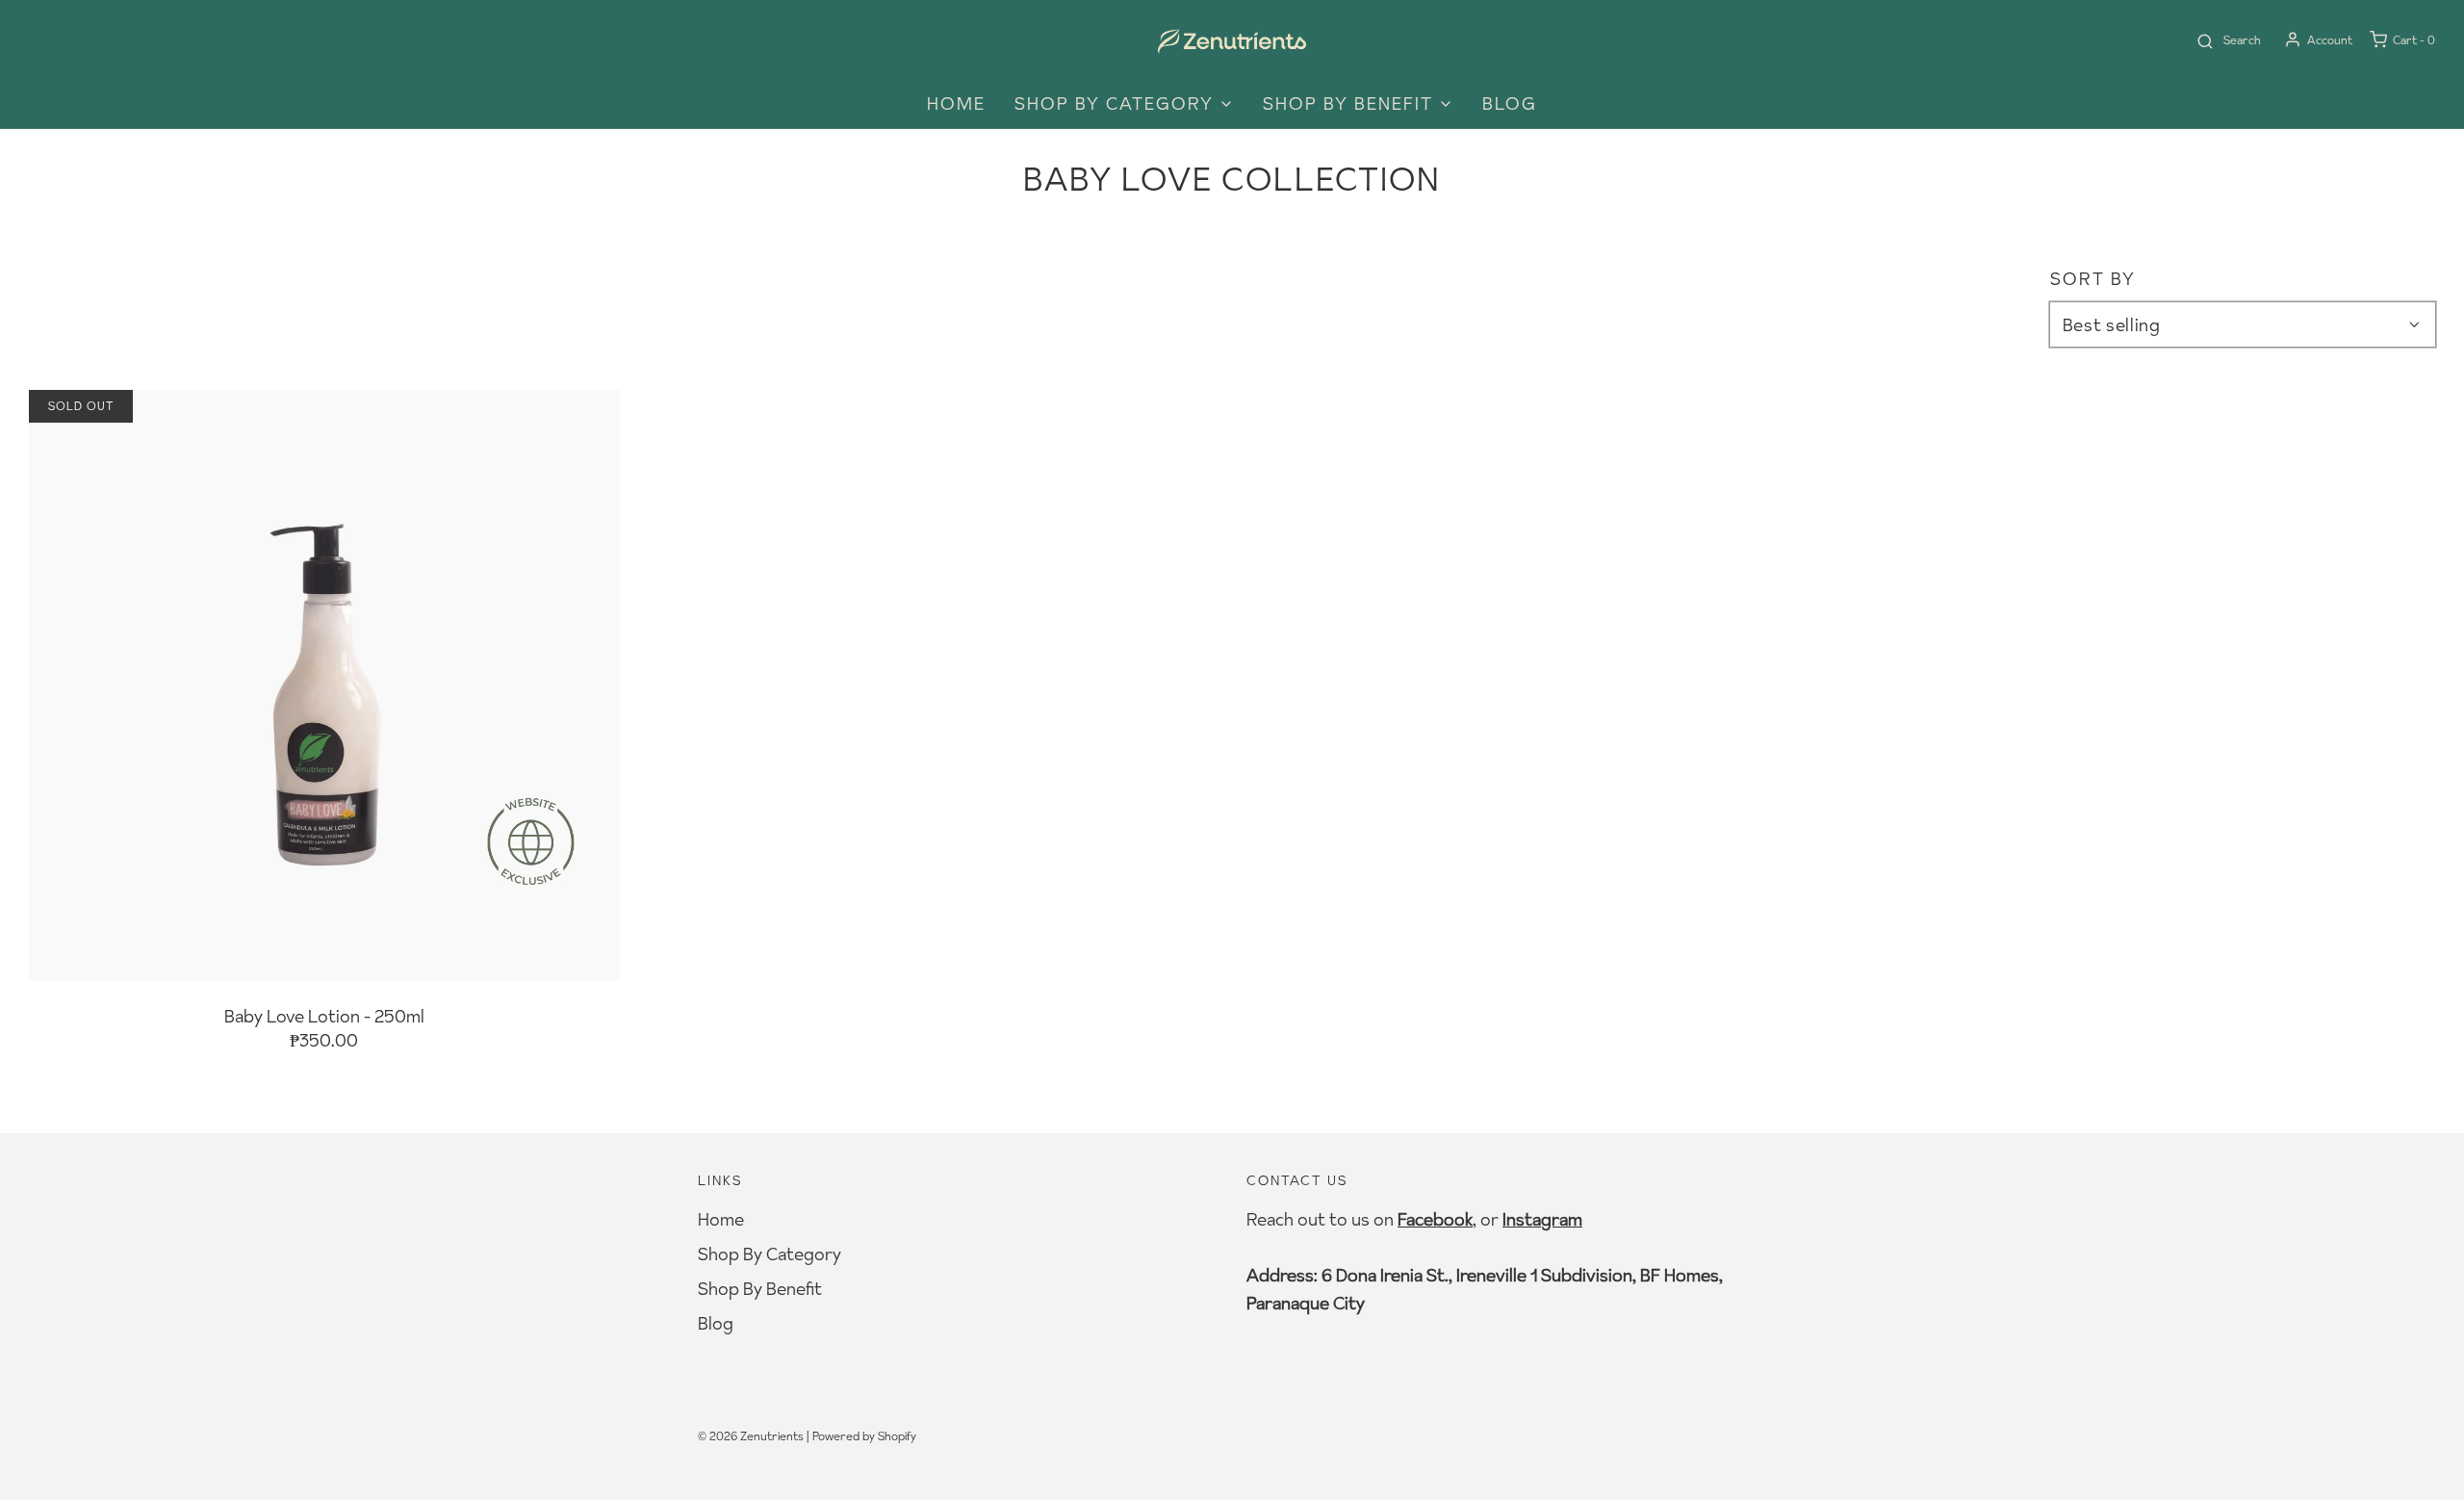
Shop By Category (770, 1254)
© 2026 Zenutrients (751, 1436)
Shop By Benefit (760, 1289)
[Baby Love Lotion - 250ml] (324, 685)
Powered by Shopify (864, 1436)
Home (956, 103)
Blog (1510, 103)
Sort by (2093, 279)
